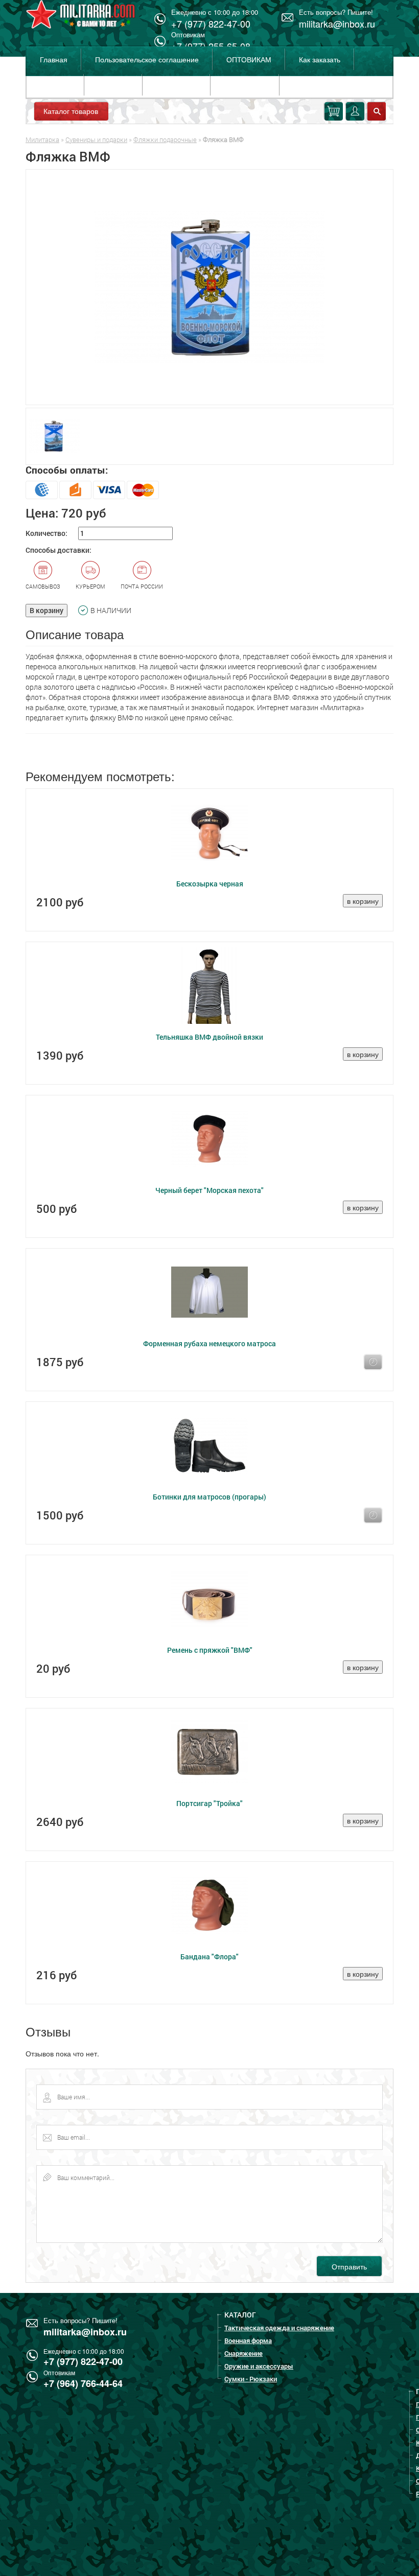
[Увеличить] (209, 287)
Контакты (113, 85)
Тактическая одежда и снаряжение (279, 2328)
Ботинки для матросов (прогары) (209, 1497)
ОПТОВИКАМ (249, 59)
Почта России (142, 586)
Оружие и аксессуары (259, 2366)
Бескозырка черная (210, 884)
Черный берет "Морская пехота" (209, 1190)
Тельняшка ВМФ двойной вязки (209, 1037)
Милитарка (42, 139)
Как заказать (320, 59)
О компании (176, 85)
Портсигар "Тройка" (209, 1803)
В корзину (46, 610)
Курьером (90, 586)
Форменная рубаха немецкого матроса (209, 1343)
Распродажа (245, 85)
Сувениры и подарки (96, 139)
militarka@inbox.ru (337, 24)
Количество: (46, 533)
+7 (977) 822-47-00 (83, 2361)
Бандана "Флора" (209, 1957)
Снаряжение (243, 2353)
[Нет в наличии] (373, 1362)
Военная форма (248, 2340)
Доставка (55, 85)
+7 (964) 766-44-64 (83, 2383)
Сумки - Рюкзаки (251, 2379)
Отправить (349, 2266)
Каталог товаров (71, 111)
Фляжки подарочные (165, 139)
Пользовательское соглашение (147, 59)
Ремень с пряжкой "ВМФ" (210, 1650)
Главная (54, 59)
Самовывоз (43, 586)
